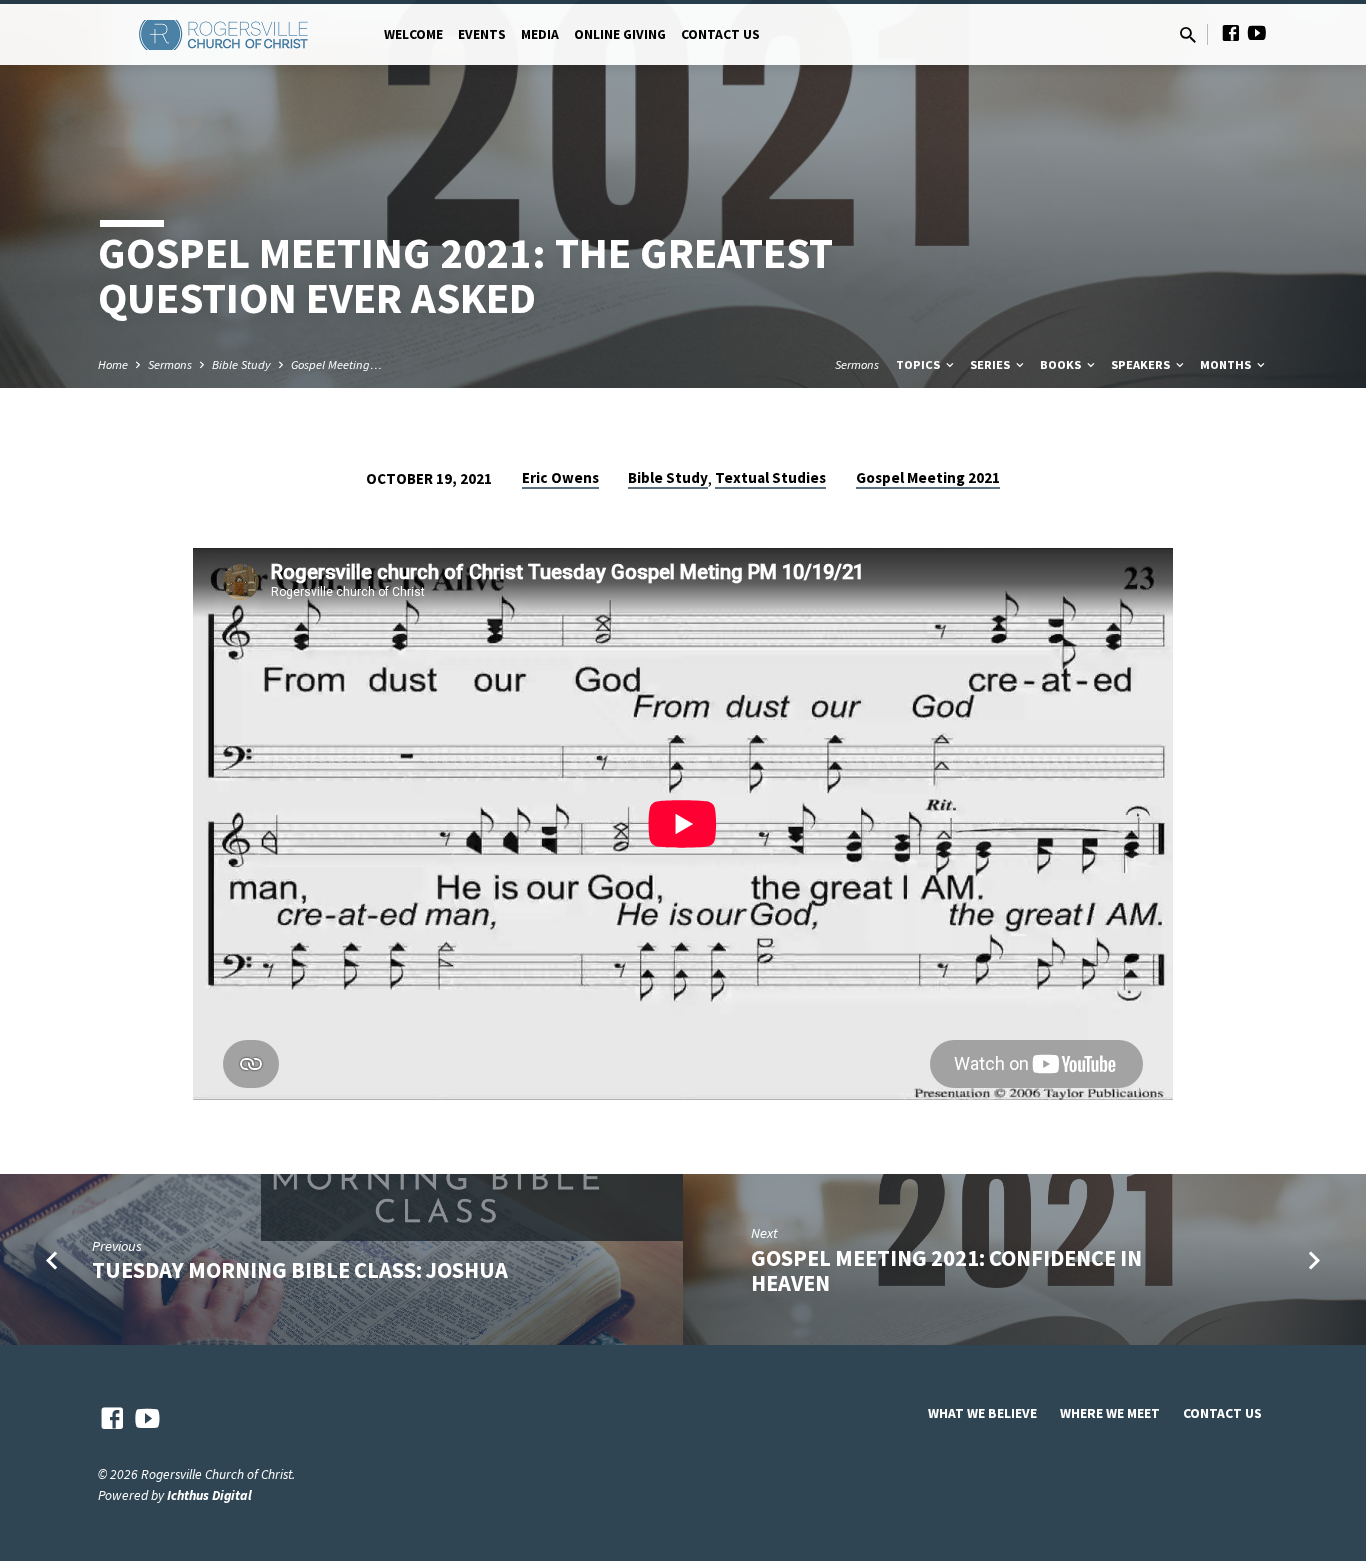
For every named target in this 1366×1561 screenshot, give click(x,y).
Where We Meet (1110, 1413)
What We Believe (982, 1413)
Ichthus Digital (209, 1495)
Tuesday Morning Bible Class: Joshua (300, 1270)
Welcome (413, 34)
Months (1227, 364)
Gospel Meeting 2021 (928, 477)
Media (540, 34)
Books (1062, 364)
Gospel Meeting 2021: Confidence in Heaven (946, 1270)
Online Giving (620, 34)
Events (482, 34)
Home (113, 364)
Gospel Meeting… (336, 364)
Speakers (1142, 364)
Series (991, 364)
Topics (919, 364)
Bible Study (241, 364)
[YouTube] (1257, 33)
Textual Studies (770, 477)
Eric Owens (560, 477)
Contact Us (720, 34)
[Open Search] (1188, 35)
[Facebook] (1231, 33)
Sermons (170, 364)
